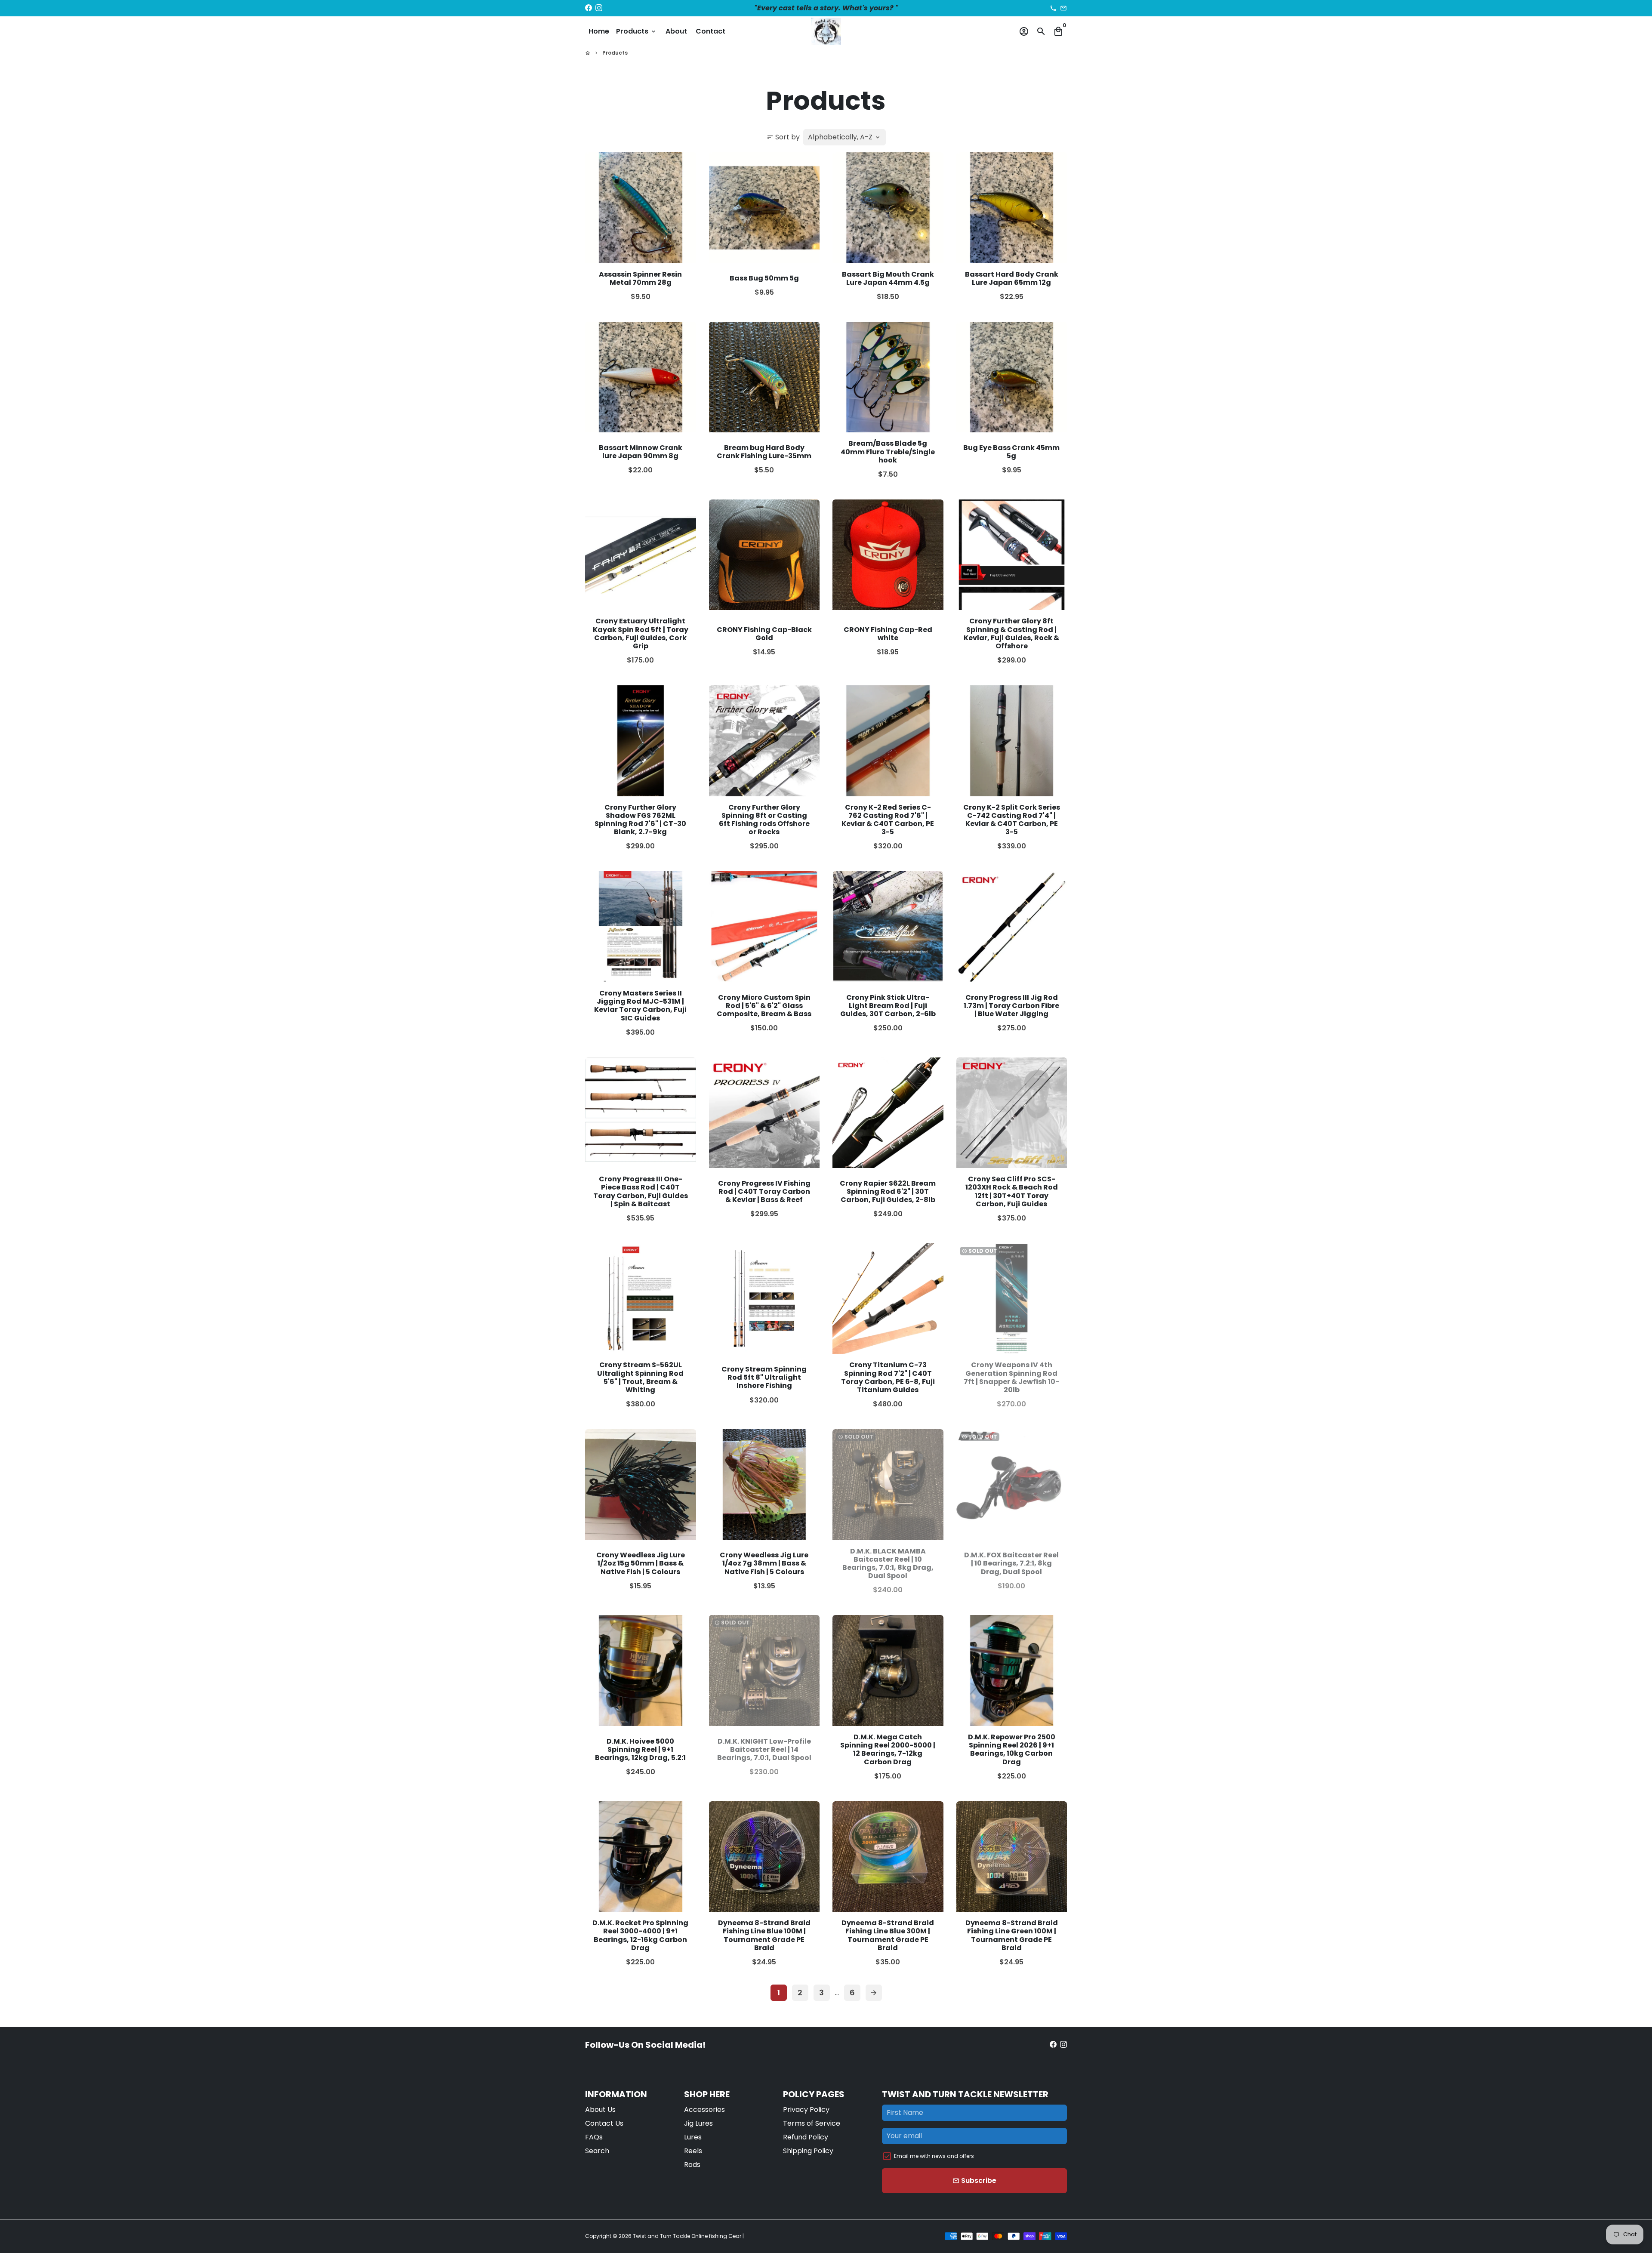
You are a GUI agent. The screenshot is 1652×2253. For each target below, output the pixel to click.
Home (599, 31)
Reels (693, 2151)
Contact (710, 31)
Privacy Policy (806, 2110)
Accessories (704, 2110)
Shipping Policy (808, 2151)
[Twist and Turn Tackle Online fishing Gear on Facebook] (589, 8)
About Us (600, 2110)
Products (636, 31)
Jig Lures (698, 2123)
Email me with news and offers (934, 2156)
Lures (693, 2137)
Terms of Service (812, 2123)
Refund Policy (806, 2137)
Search (597, 2151)
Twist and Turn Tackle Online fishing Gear (687, 2236)
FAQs (594, 2137)
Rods (692, 2165)
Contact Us (604, 2123)
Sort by (783, 137)
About (676, 31)
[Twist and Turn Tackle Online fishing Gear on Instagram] (599, 8)
